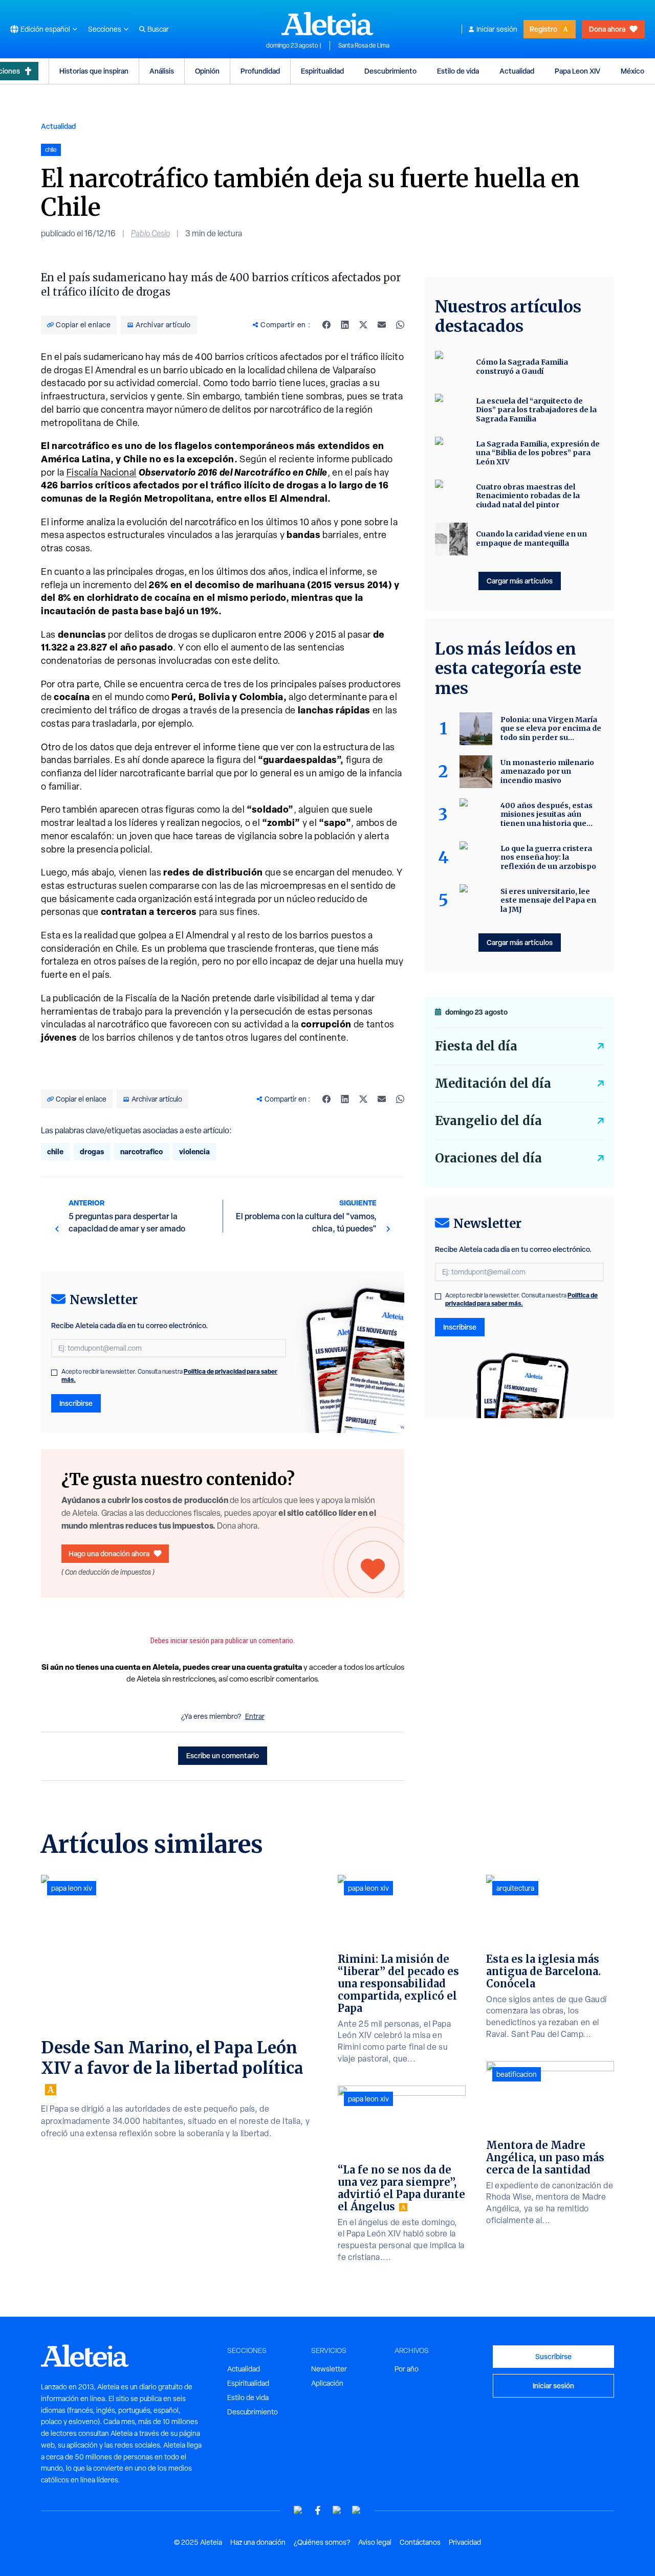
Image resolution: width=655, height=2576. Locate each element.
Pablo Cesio (150, 233)
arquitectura (515, 1888)
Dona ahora (607, 29)
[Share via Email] (382, 325)
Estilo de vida (458, 71)
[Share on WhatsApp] (400, 325)
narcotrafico (141, 1151)
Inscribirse (76, 1403)
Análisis (162, 71)
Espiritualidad (322, 71)
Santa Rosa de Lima (364, 46)
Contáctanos (420, 2542)
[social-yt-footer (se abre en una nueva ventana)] (298, 2510)
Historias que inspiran (94, 71)
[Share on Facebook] (326, 325)
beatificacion (517, 2074)
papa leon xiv (72, 1888)
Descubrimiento (390, 71)
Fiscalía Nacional (102, 472)
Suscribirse (553, 2356)
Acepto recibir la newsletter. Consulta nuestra (169, 1376)
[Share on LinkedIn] (345, 325)
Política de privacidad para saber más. (521, 1299)
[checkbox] (54, 1373)
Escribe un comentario (223, 1755)
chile (55, 1151)
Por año (407, 2369)
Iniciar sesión (497, 29)
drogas (92, 1151)
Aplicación (327, 2383)
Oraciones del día (488, 1158)
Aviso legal (375, 2542)
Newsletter (329, 2369)
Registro (543, 29)
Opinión (207, 71)
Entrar (255, 1716)
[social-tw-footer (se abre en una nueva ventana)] (337, 2510)
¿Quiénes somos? (322, 2542)
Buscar (158, 29)
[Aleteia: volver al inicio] (327, 24)
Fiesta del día (476, 1046)
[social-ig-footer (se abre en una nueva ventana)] (357, 2510)
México (632, 71)
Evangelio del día (488, 1121)
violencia (194, 1151)
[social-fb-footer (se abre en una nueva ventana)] (318, 2510)
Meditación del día (493, 1083)
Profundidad (260, 71)
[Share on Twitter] (363, 325)
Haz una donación (258, 2542)
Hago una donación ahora (109, 1553)
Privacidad (465, 2542)
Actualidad (517, 71)
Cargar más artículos (520, 581)
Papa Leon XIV (577, 71)
